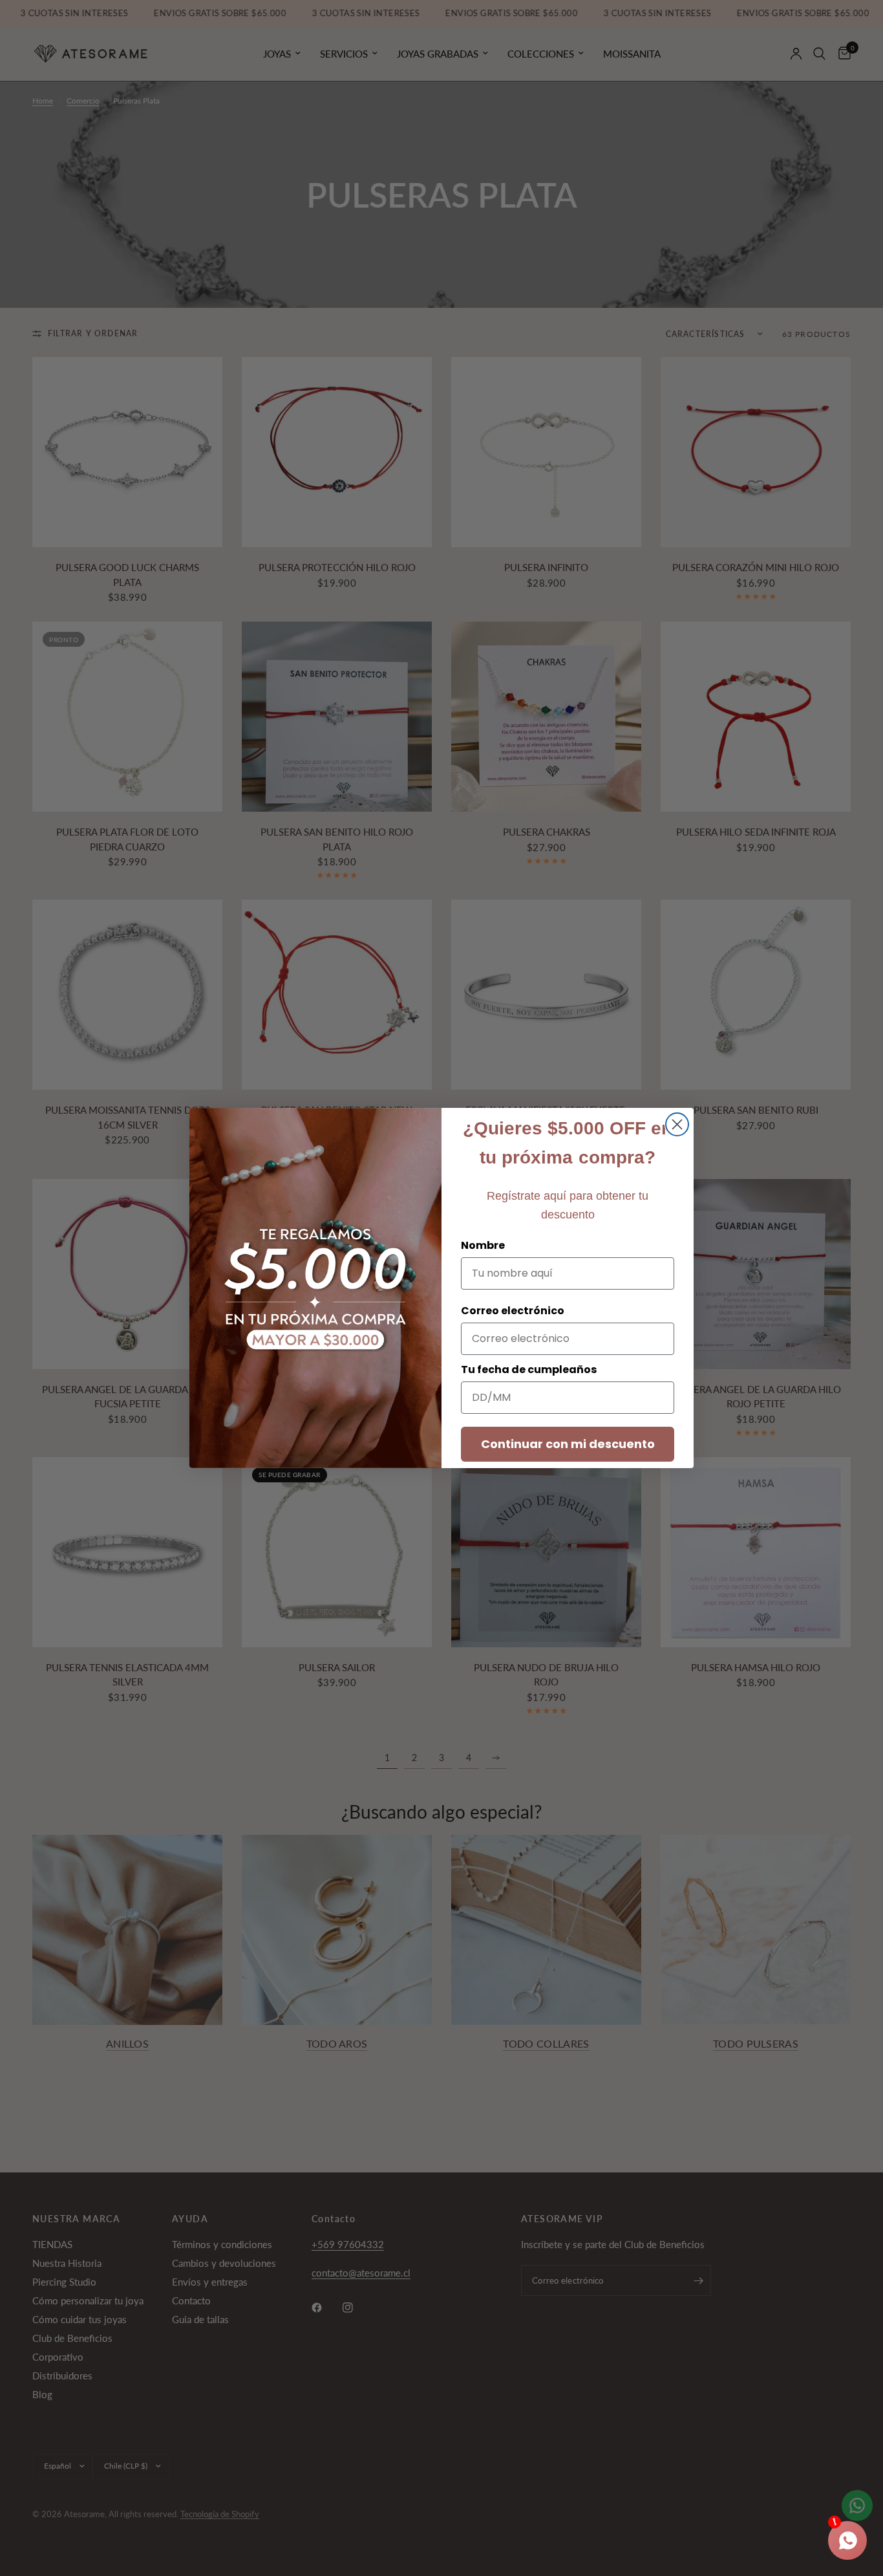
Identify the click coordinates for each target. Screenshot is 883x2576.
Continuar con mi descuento (568, 1444)
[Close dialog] (677, 1124)
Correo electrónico (513, 1311)
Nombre (483, 1245)
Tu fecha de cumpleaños (529, 1369)
